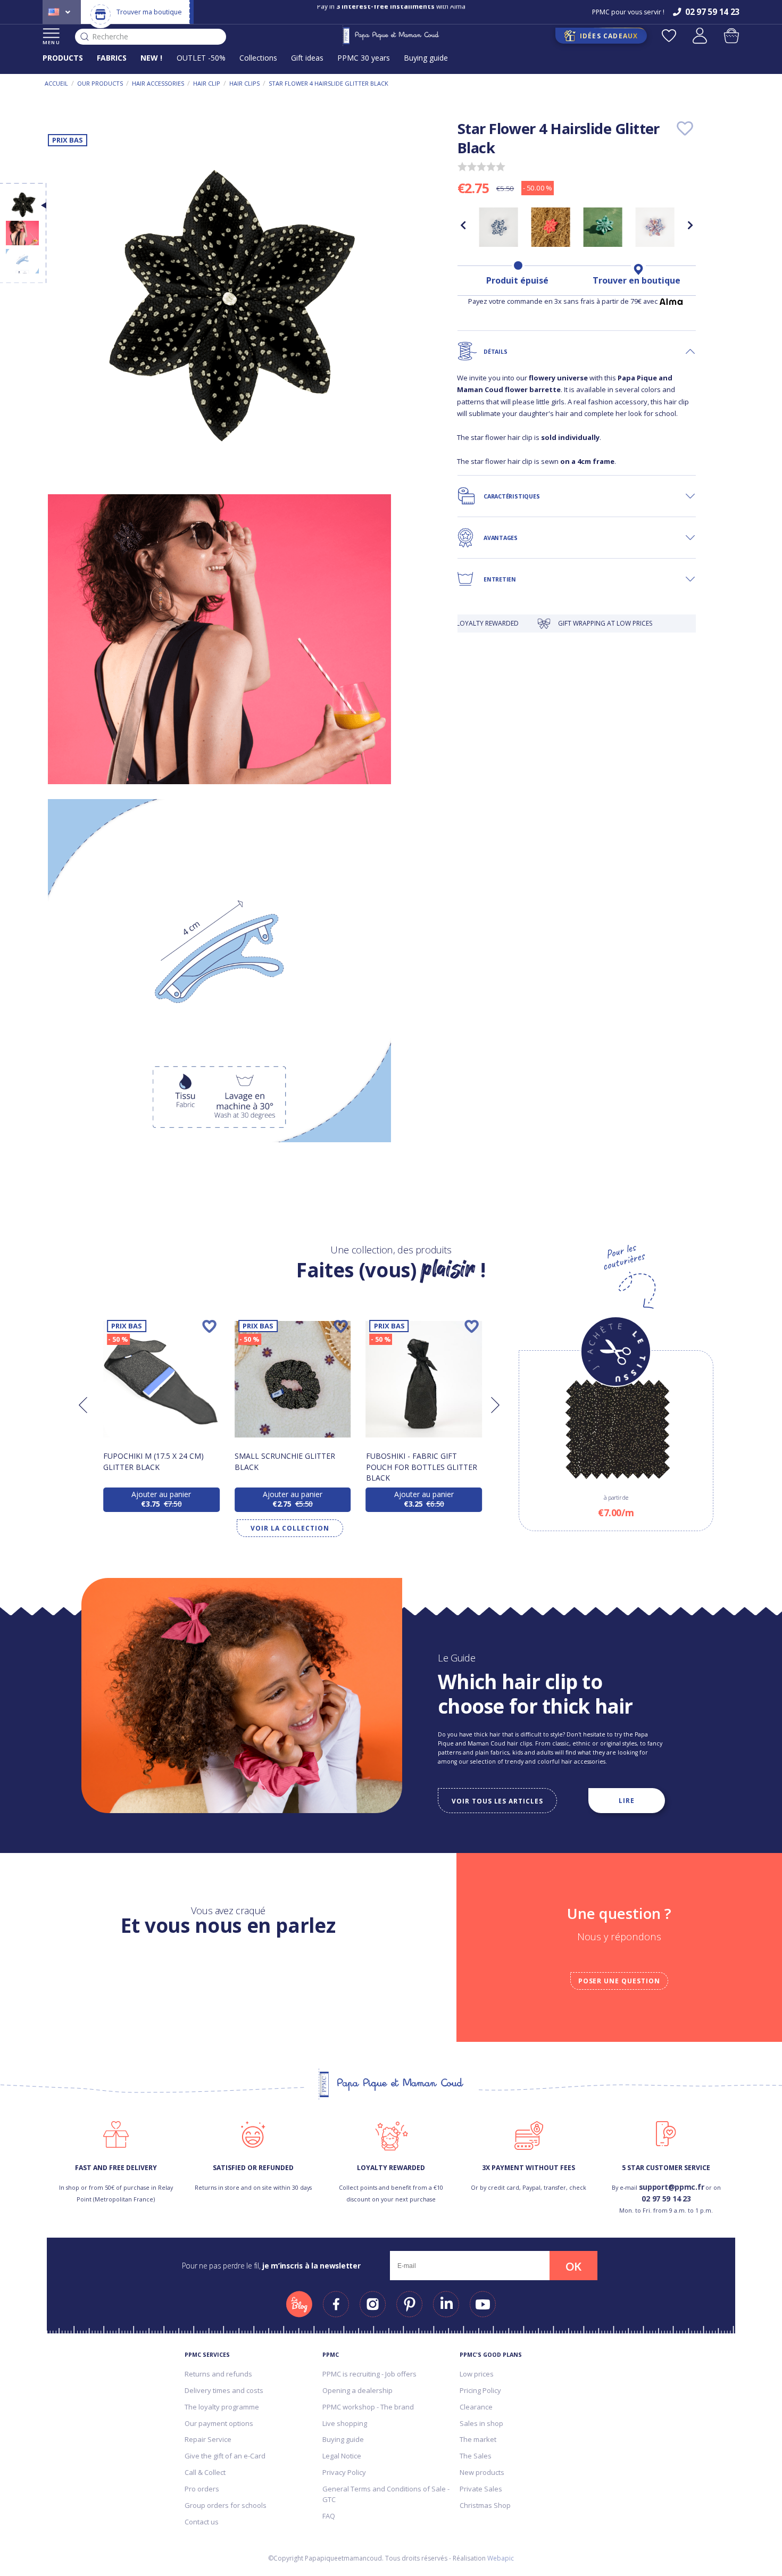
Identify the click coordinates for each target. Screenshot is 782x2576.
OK (573, 2266)
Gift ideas (307, 58)
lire (627, 1800)
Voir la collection (290, 1528)
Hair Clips (244, 83)
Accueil (56, 83)
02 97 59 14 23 (666, 2199)
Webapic (501, 2558)
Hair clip (207, 83)
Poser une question (619, 1981)
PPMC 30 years (364, 58)
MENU (51, 42)
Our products (100, 83)
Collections (258, 58)
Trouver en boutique (637, 280)
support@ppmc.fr (672, 2187)
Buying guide (426, 58)
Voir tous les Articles (497, 1801)
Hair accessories (158, 83)
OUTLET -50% (201, 58)
